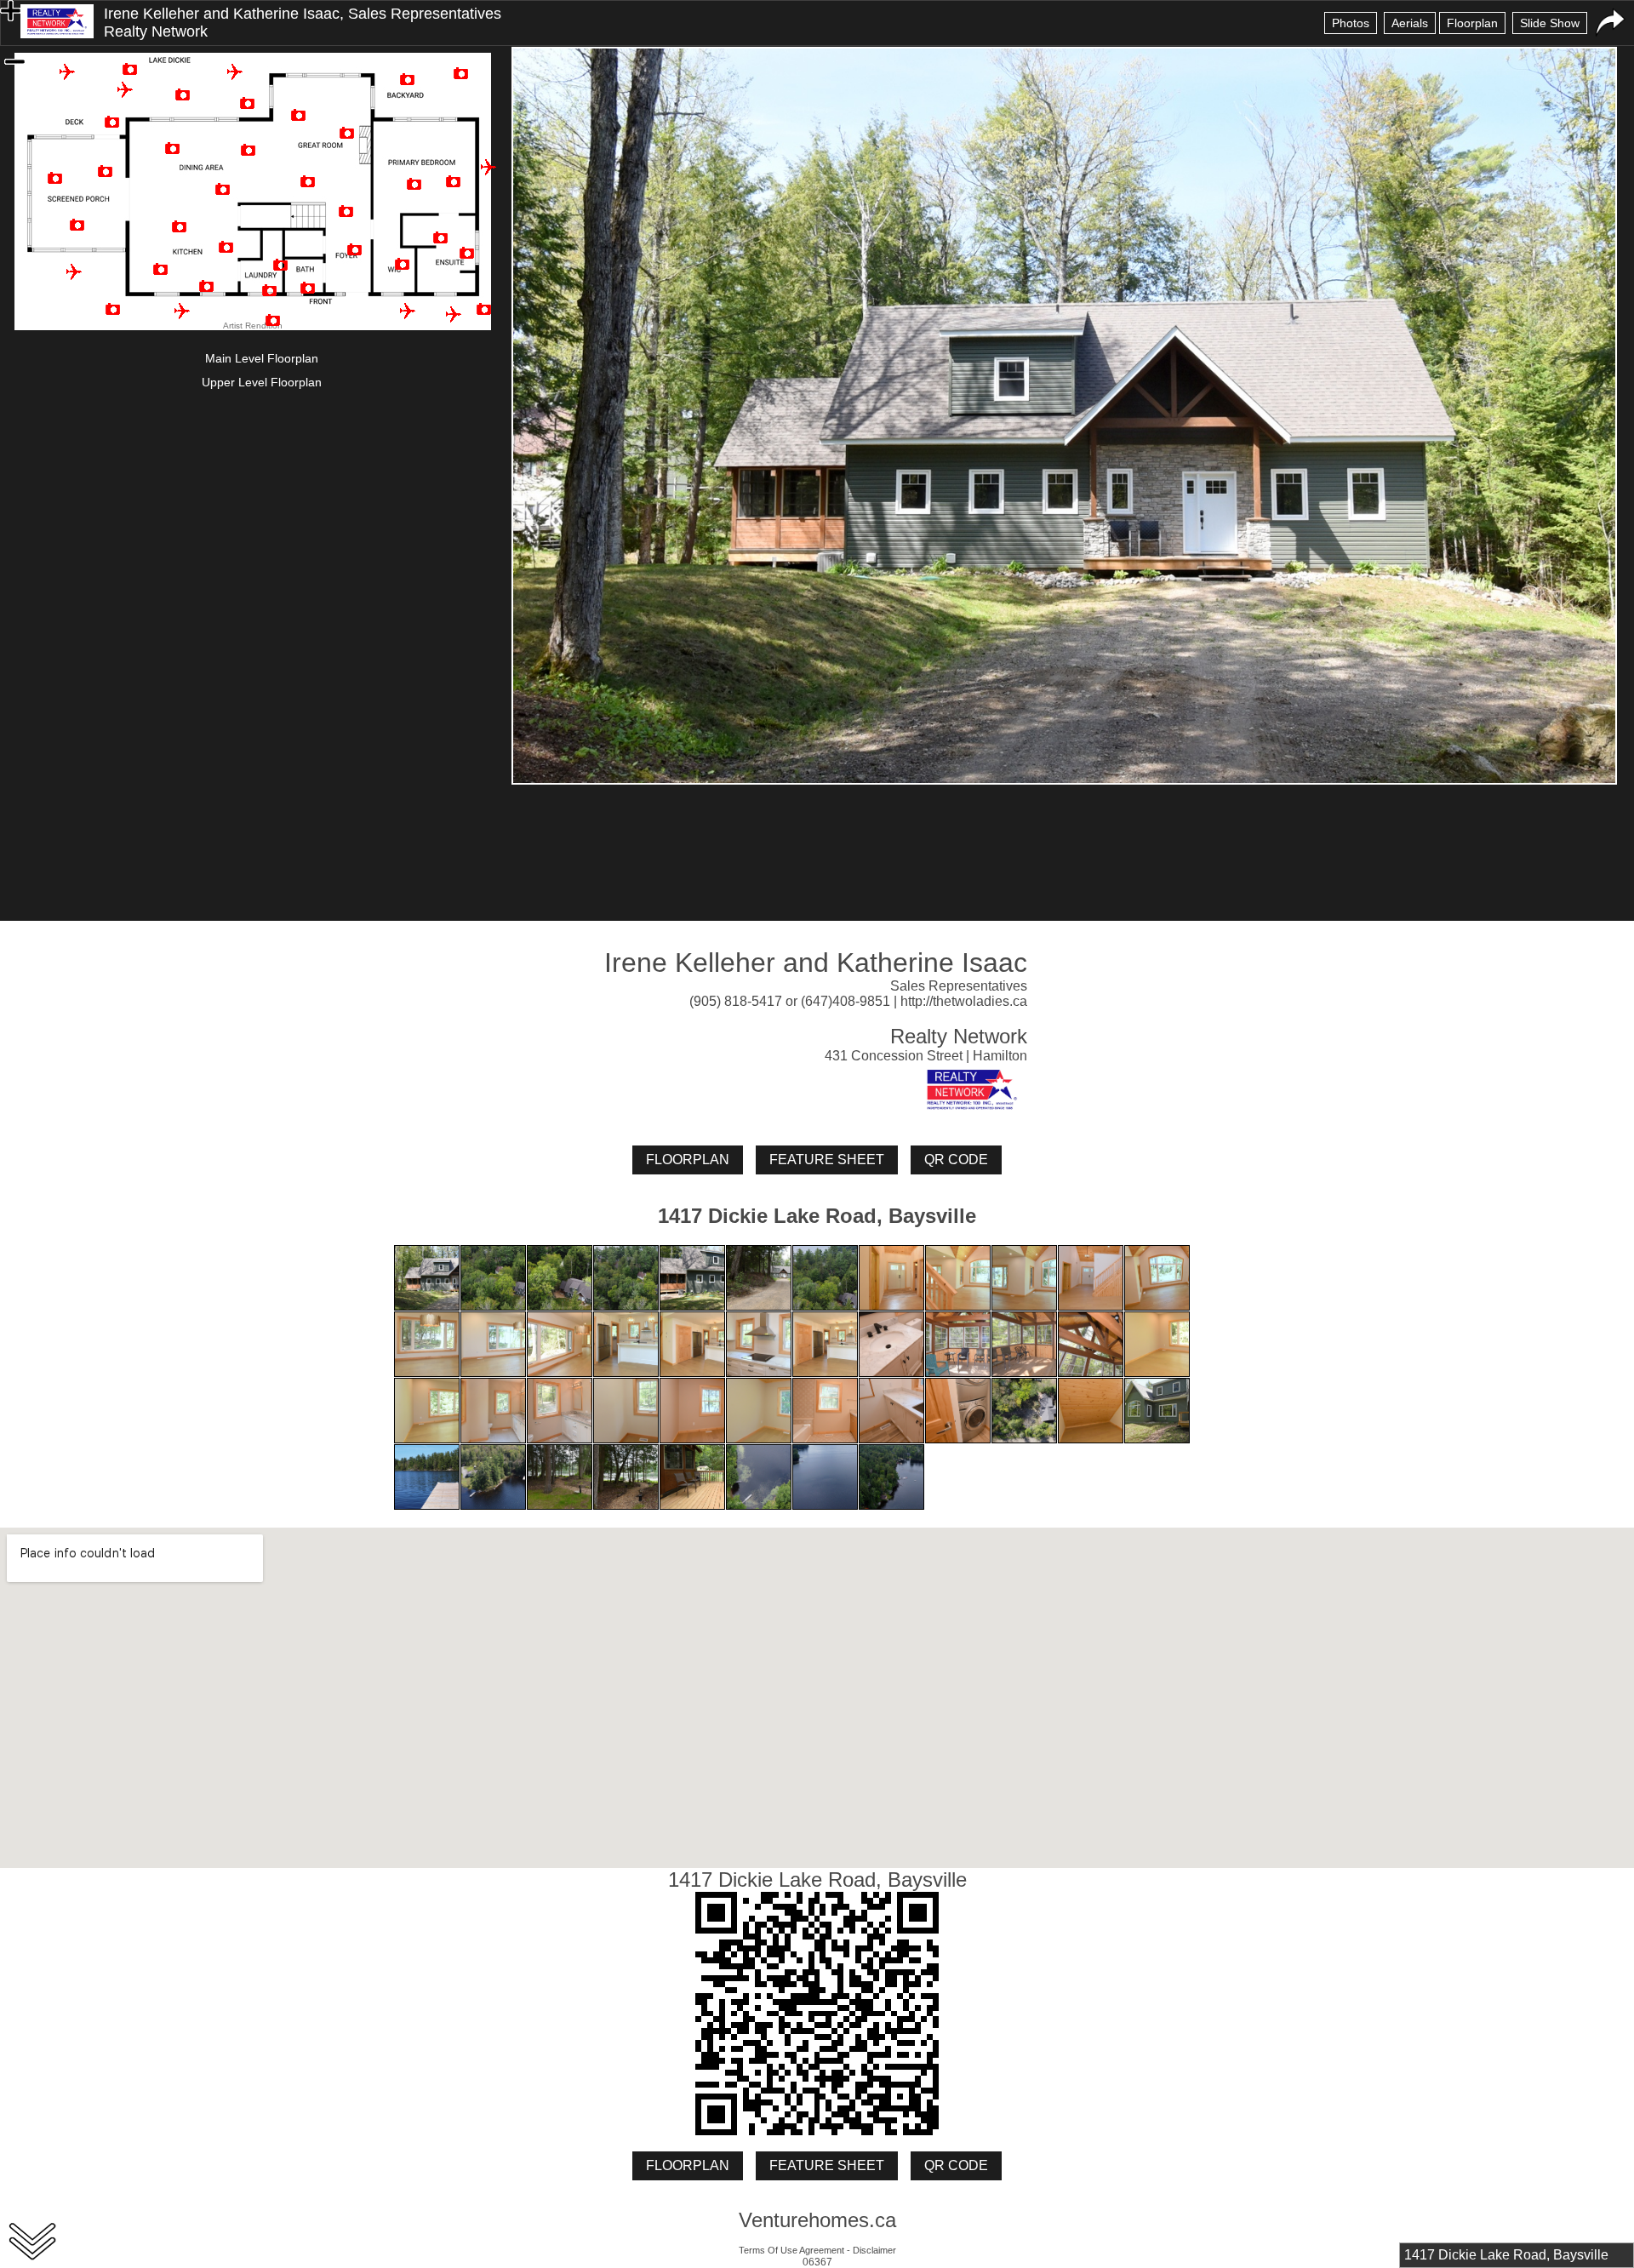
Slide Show (1550, 23)
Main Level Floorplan (262, 358)
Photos (1351, 23)
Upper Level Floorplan (262, 382)
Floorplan (1472, 23)
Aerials (1410, 23)
